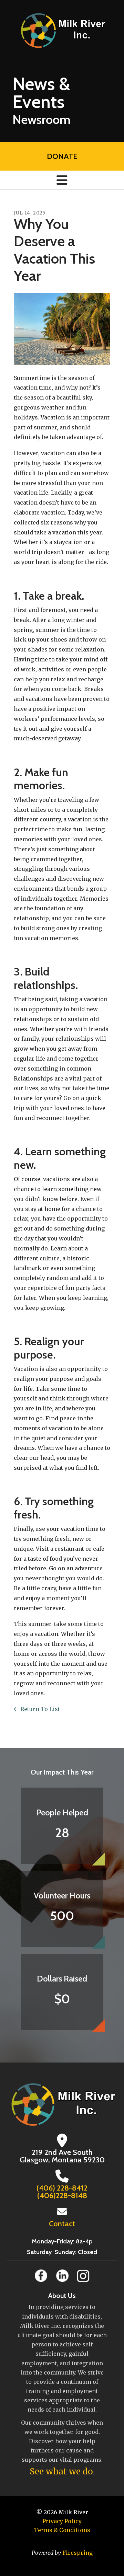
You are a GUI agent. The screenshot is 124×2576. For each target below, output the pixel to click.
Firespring (77, 2553)
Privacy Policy (62, 2521)
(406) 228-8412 (62, 2188)
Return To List (39, 1709)
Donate (62, 156)
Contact (62, 2224)
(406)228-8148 (62, 2196)
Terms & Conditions (62, 2530)
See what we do (61, 2471)
